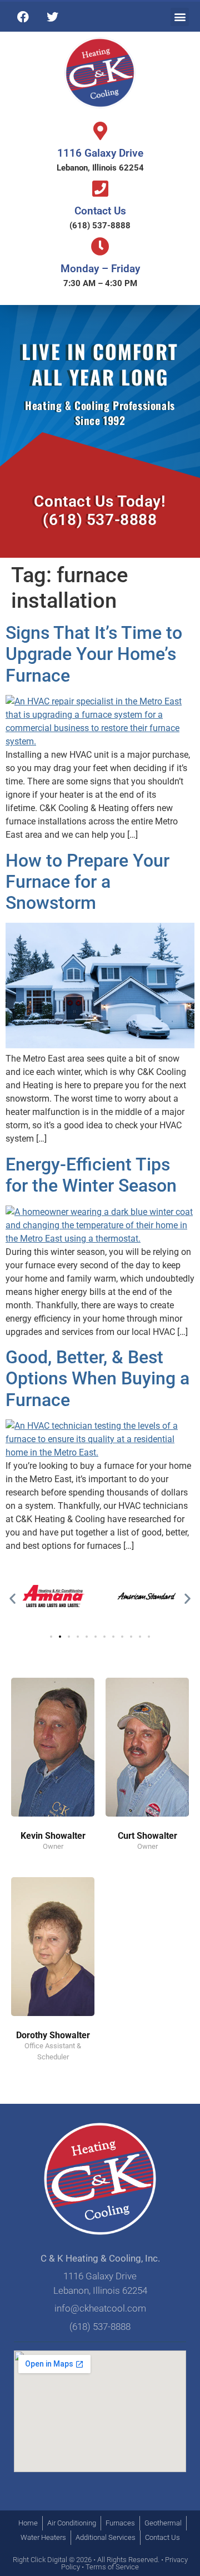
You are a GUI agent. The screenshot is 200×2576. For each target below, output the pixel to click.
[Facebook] (23, 17)
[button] (180, 17)
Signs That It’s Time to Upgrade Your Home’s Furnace (94, 654)
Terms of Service (112, 2567)
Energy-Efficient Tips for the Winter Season (91, 1175)
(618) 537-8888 (100, 226)
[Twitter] (52, 17)
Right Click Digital (40, 2560)
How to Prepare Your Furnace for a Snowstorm (87, 882)
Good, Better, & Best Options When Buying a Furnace (97, 1379)
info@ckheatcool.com (100, 2308)
